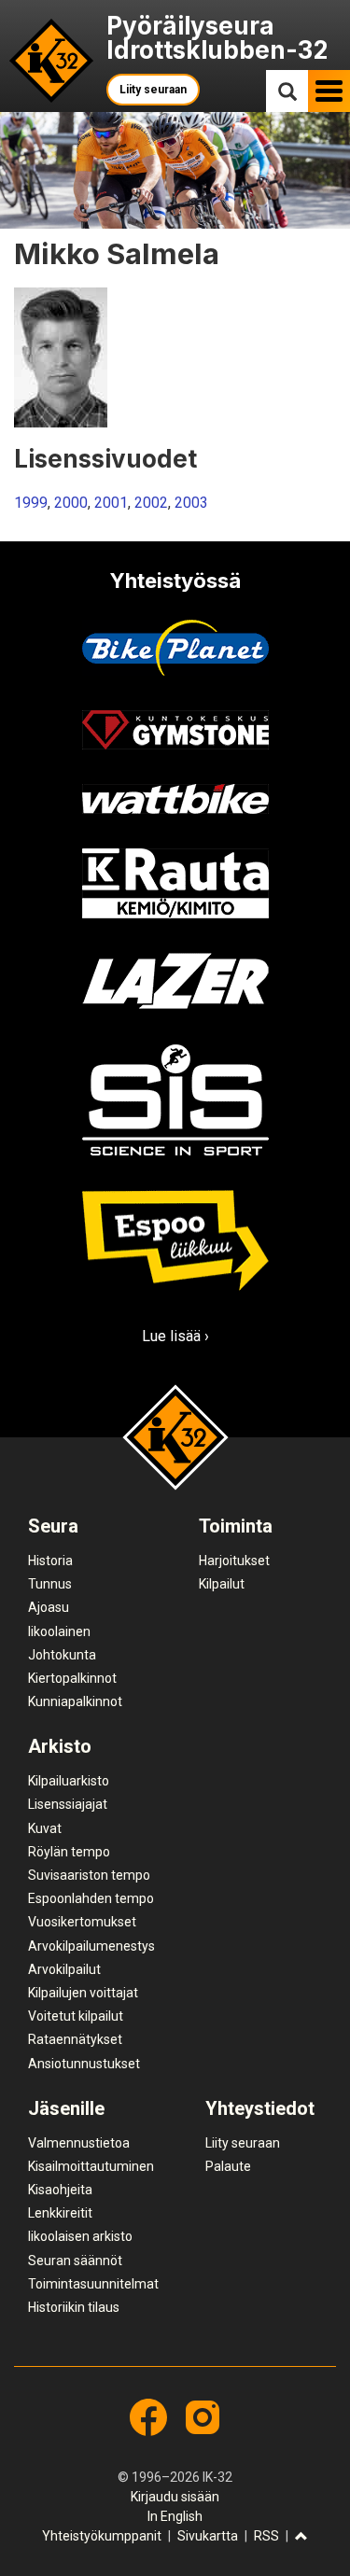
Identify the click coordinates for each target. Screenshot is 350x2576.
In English (175, 2516)
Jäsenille (66, 2108)
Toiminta (236, 1526)
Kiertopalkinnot (72, 1678)
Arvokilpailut (64, 1969)
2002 (151, 503)
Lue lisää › (175, 1336)
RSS (266, 2536)
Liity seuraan (153, 90)
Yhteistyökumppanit (102, 2536)
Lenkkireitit (60, 2213)
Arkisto (60, 1746)
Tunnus (50, 1584)
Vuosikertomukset (82, 1922)
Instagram (203, 2417)
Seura (53, 1526)
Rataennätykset (75, 2039)
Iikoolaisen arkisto (80, 2236)
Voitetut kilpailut (76, 2016)
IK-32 (52, 61)
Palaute (228, 2166)
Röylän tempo (69, 1852)
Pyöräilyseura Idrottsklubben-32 (217, 38)
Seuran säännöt (75, 2261)
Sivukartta (208, 2536)
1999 (31, 503)
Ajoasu (49, 1607)
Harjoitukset (234, 1561)
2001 (111, 503)
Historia (50, 1561)
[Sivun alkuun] (301, 2537)
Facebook (148, 2417)
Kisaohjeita (60, 2190)
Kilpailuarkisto (69, 1781)
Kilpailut (222, 1584)
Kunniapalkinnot (75, 1701)
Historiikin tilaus (74, 2307)
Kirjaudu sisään (175, 2497)
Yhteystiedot (260, 2108)
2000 (71, 503)
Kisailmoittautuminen (91, 2166)
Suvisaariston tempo (89, 1875)
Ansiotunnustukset (84, 2064)
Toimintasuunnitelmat (93, 2284)
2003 (191, 503)
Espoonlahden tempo (91, 1898)
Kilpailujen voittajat (83, 1993)
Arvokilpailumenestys (91, 1946)
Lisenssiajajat (68, 1804)
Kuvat (45, 1828)
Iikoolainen (59, 1631)
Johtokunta (62, 1655)
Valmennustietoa (79, 2143)
